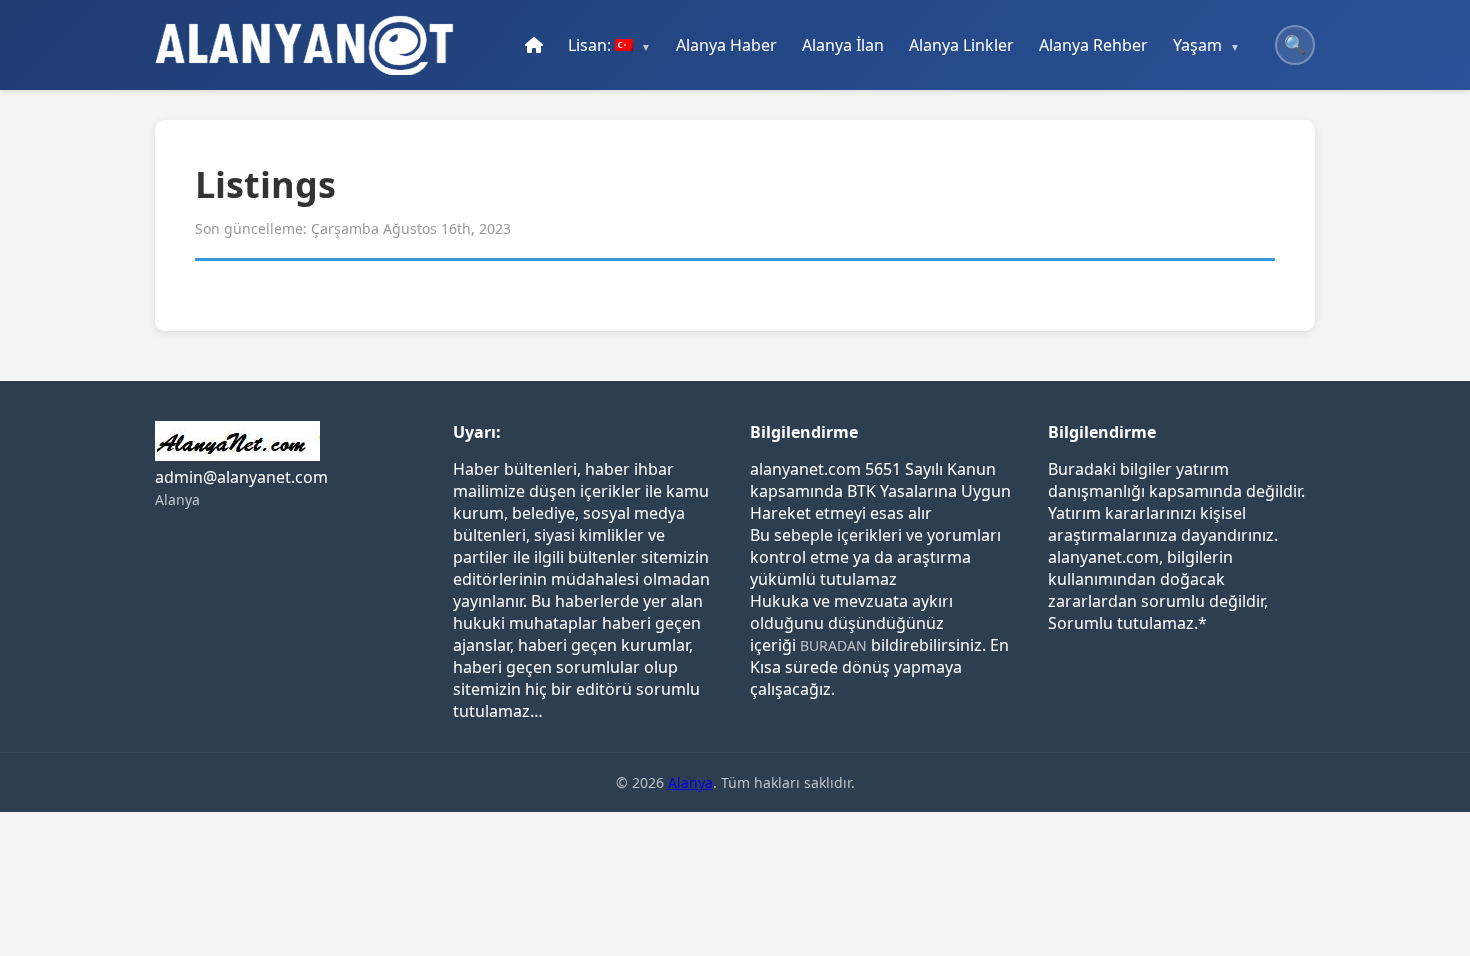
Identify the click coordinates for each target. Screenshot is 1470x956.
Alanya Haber (726, 45)
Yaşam (1197, 45)
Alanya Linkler (961, 45)
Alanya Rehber (1093, 45)
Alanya (177, 499)
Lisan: (591, 45)
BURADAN (833, 645)
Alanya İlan (843, 45)
